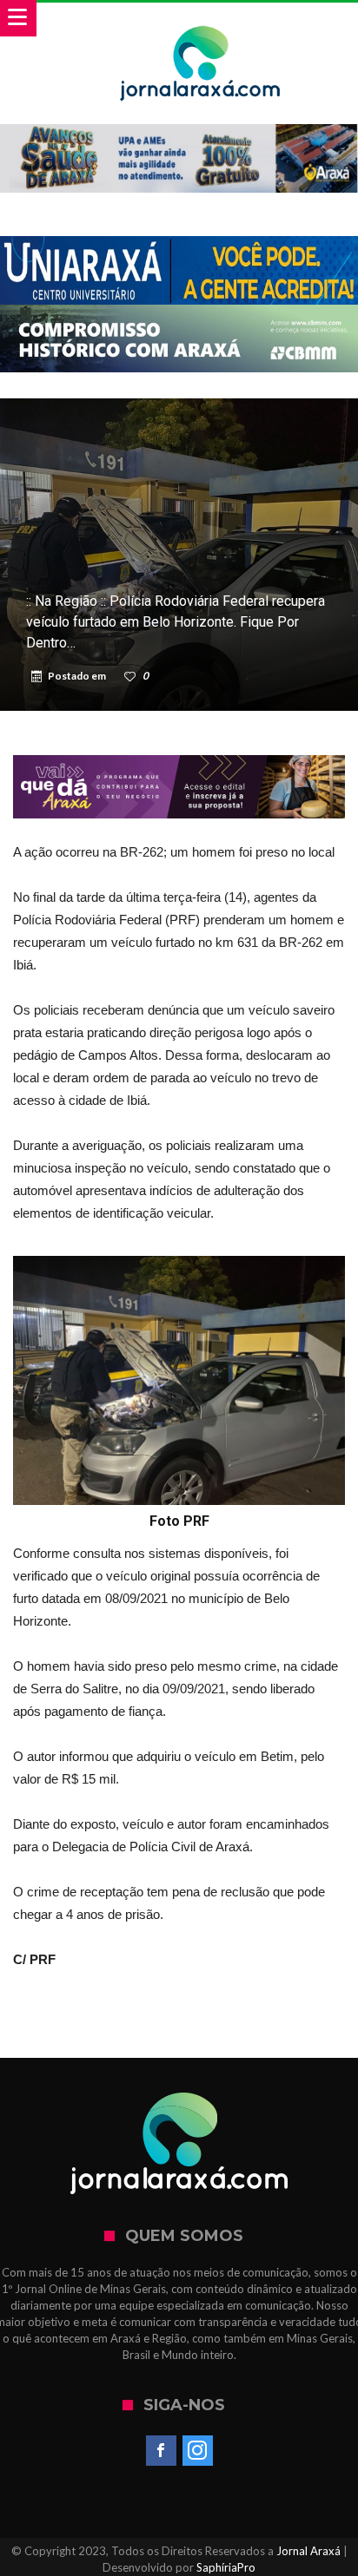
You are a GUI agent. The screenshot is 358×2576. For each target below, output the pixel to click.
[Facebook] (161, 2451)
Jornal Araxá (308, 2551)
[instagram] (198, 2451)
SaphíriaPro (226, 2567)
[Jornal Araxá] (200, 20)
